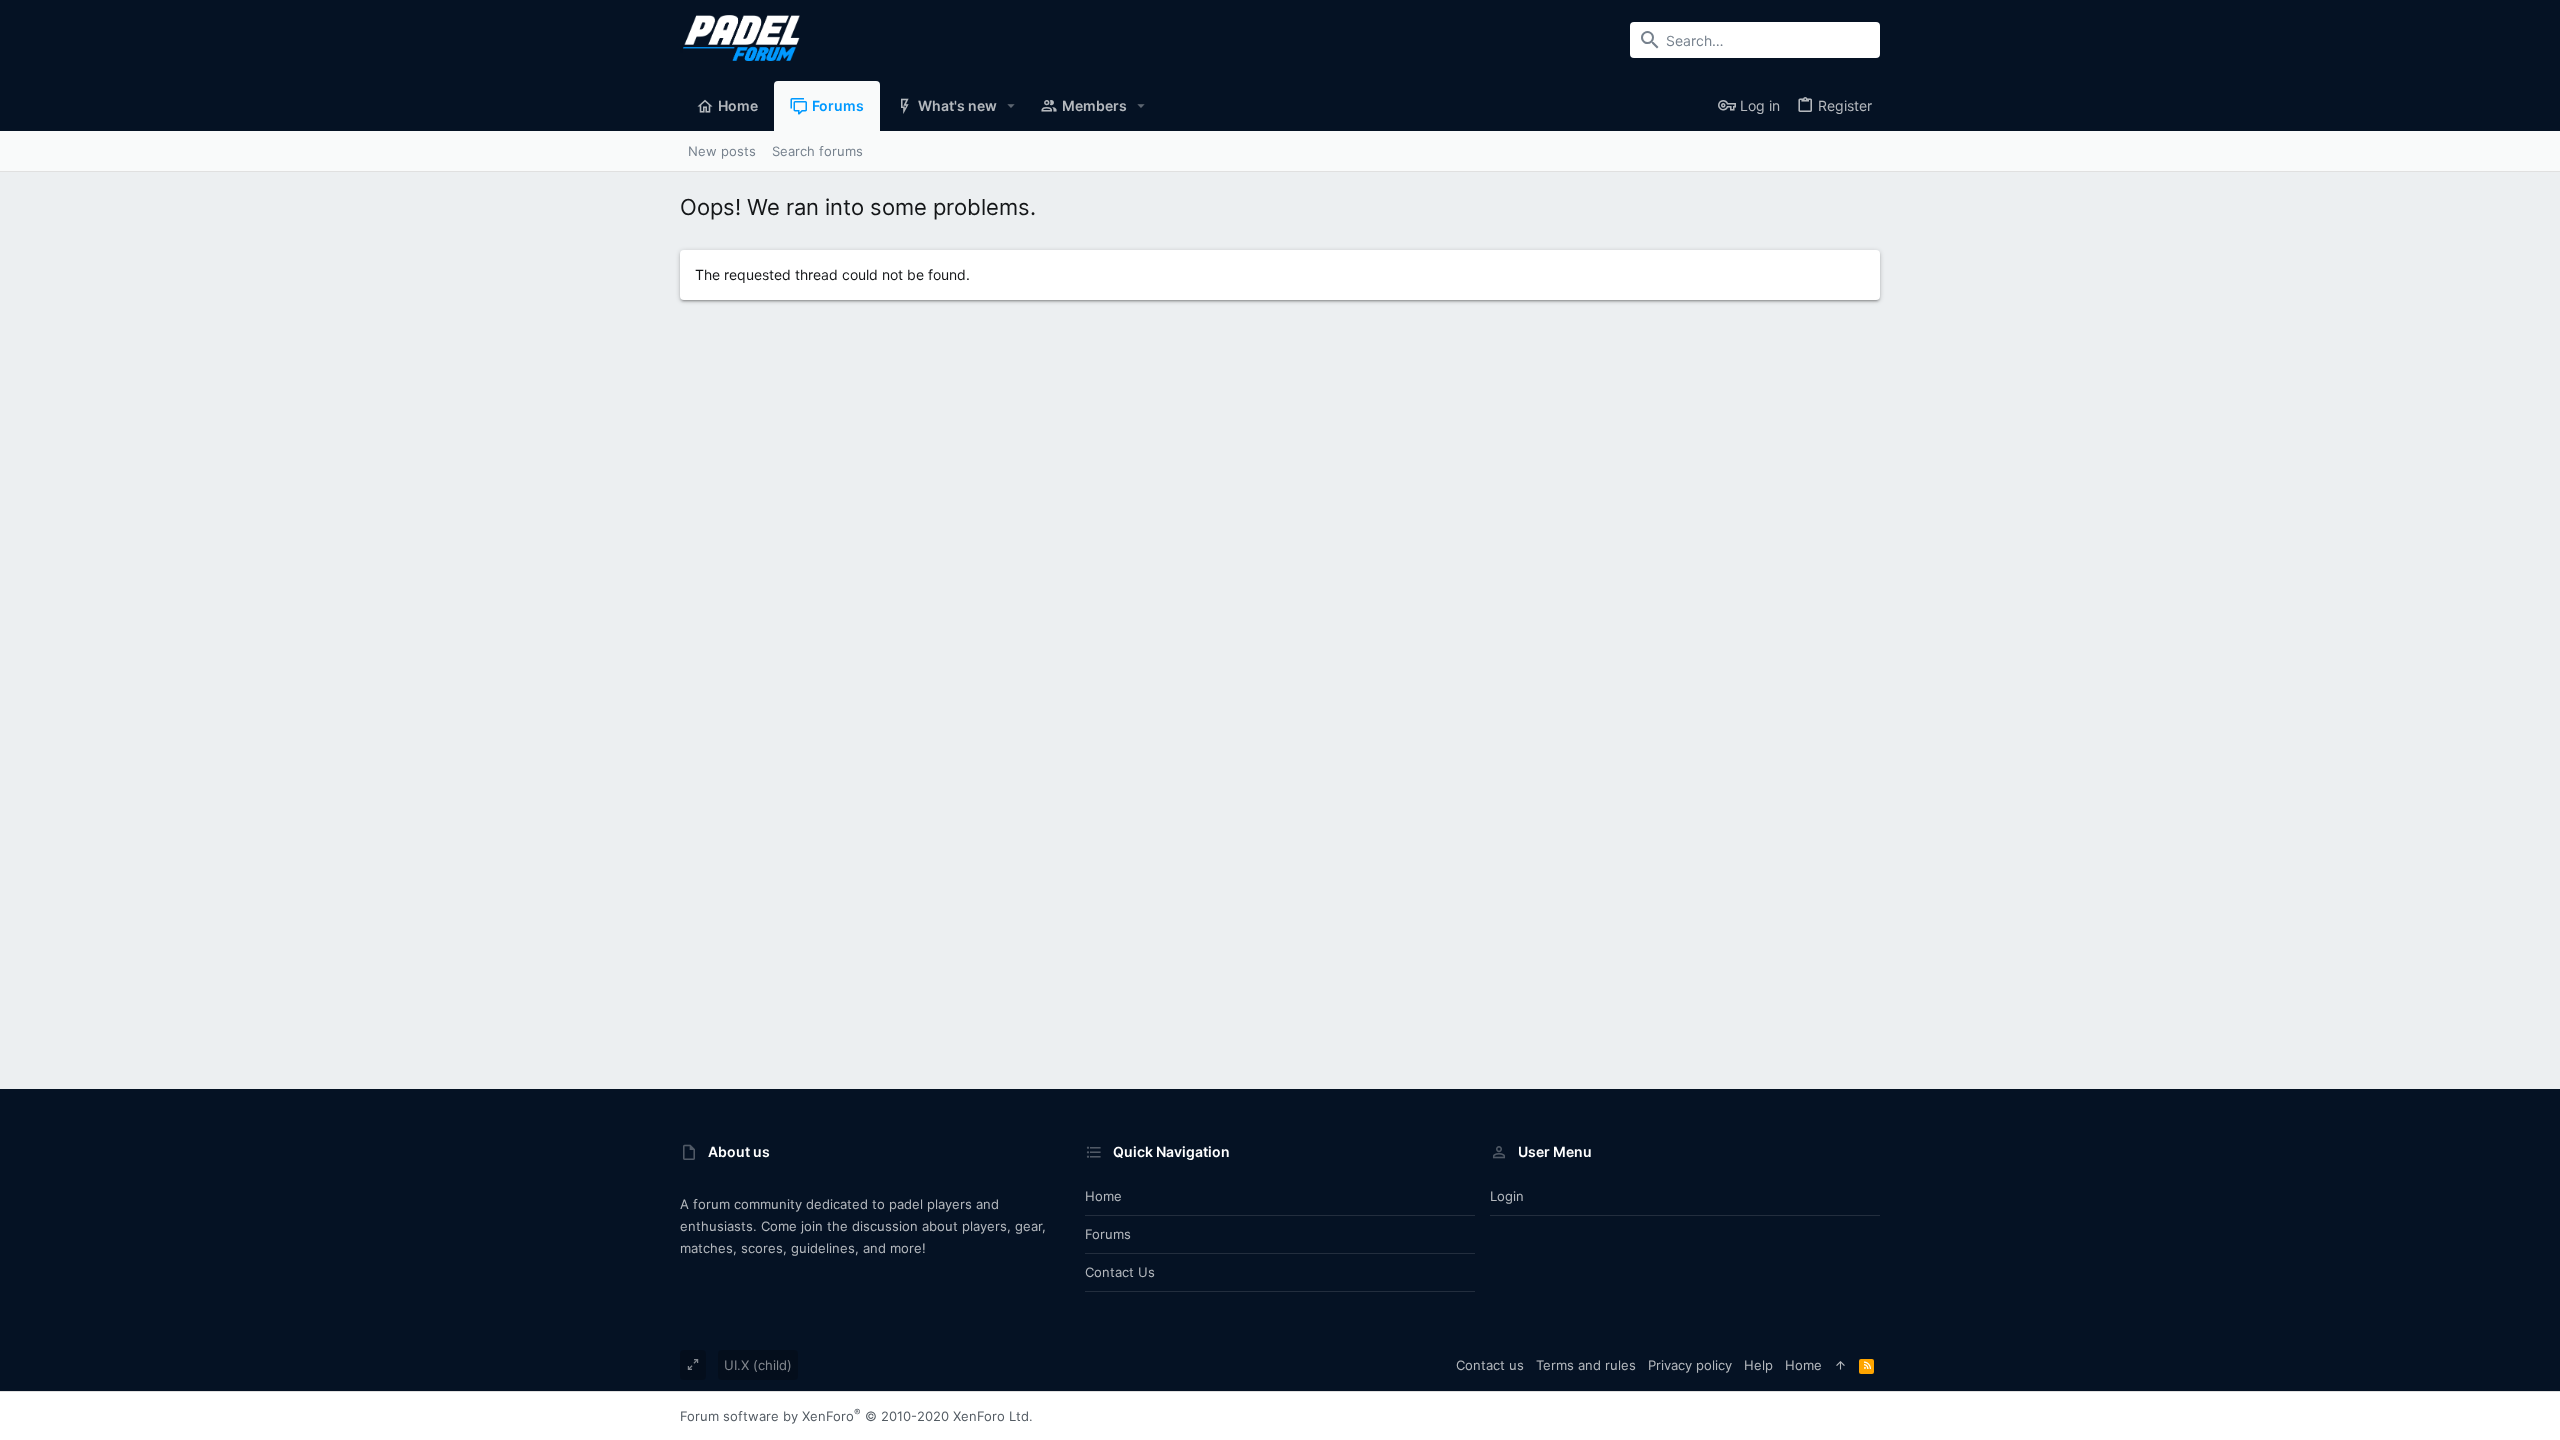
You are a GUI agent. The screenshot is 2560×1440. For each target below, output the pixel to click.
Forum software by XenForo (856, 1416)
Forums (1108, 1234)
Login (1507, 1196)
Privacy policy (1690, 1365)
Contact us (1120, 1272)
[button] (1011, 106)
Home (1103, 1196)
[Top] (1840, 1365)
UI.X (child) (758, 1365)
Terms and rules (1586, 1365)
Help (1758, 1365)
